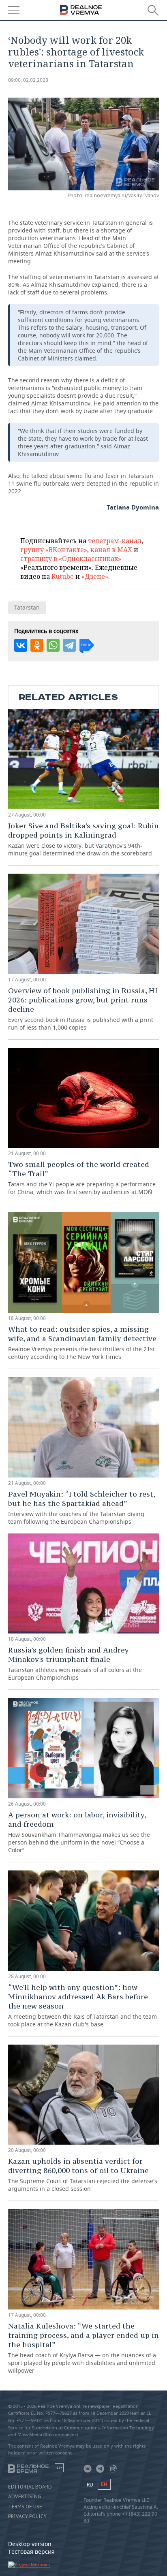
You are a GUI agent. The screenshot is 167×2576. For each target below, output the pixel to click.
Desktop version (30, 2544)
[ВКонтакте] (21, 645)
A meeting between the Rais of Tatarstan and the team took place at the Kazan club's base (82, 2005)
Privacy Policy (27, 2516)
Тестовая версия (31, 2551)
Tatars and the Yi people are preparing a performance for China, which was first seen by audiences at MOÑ (82, 1178)
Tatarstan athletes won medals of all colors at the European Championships (75, 1663)
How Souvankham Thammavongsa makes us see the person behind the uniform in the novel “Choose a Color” (79, 1832)
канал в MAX (111, 550)
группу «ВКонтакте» (54, 550)
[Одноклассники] (37, 645)
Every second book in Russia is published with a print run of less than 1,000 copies (83, 1009)
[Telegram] (69, 645)
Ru (90, 2485)
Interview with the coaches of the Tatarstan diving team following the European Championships (81, 1507)
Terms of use (25, 2507)
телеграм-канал (115, 541)
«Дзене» (95, 576)
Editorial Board (30, 2487)
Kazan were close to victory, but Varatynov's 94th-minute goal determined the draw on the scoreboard (83, 839)
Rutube (63, 576)
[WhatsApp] (53, 645)
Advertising (25, 2497)
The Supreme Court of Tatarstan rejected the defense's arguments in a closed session (83, 2174)
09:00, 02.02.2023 (28, 80)
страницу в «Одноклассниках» (71, 559)
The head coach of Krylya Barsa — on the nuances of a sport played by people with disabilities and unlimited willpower (83, 2348)
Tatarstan (27, 607)
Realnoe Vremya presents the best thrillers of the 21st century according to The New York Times (82, 1342)
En (104, 2484)
